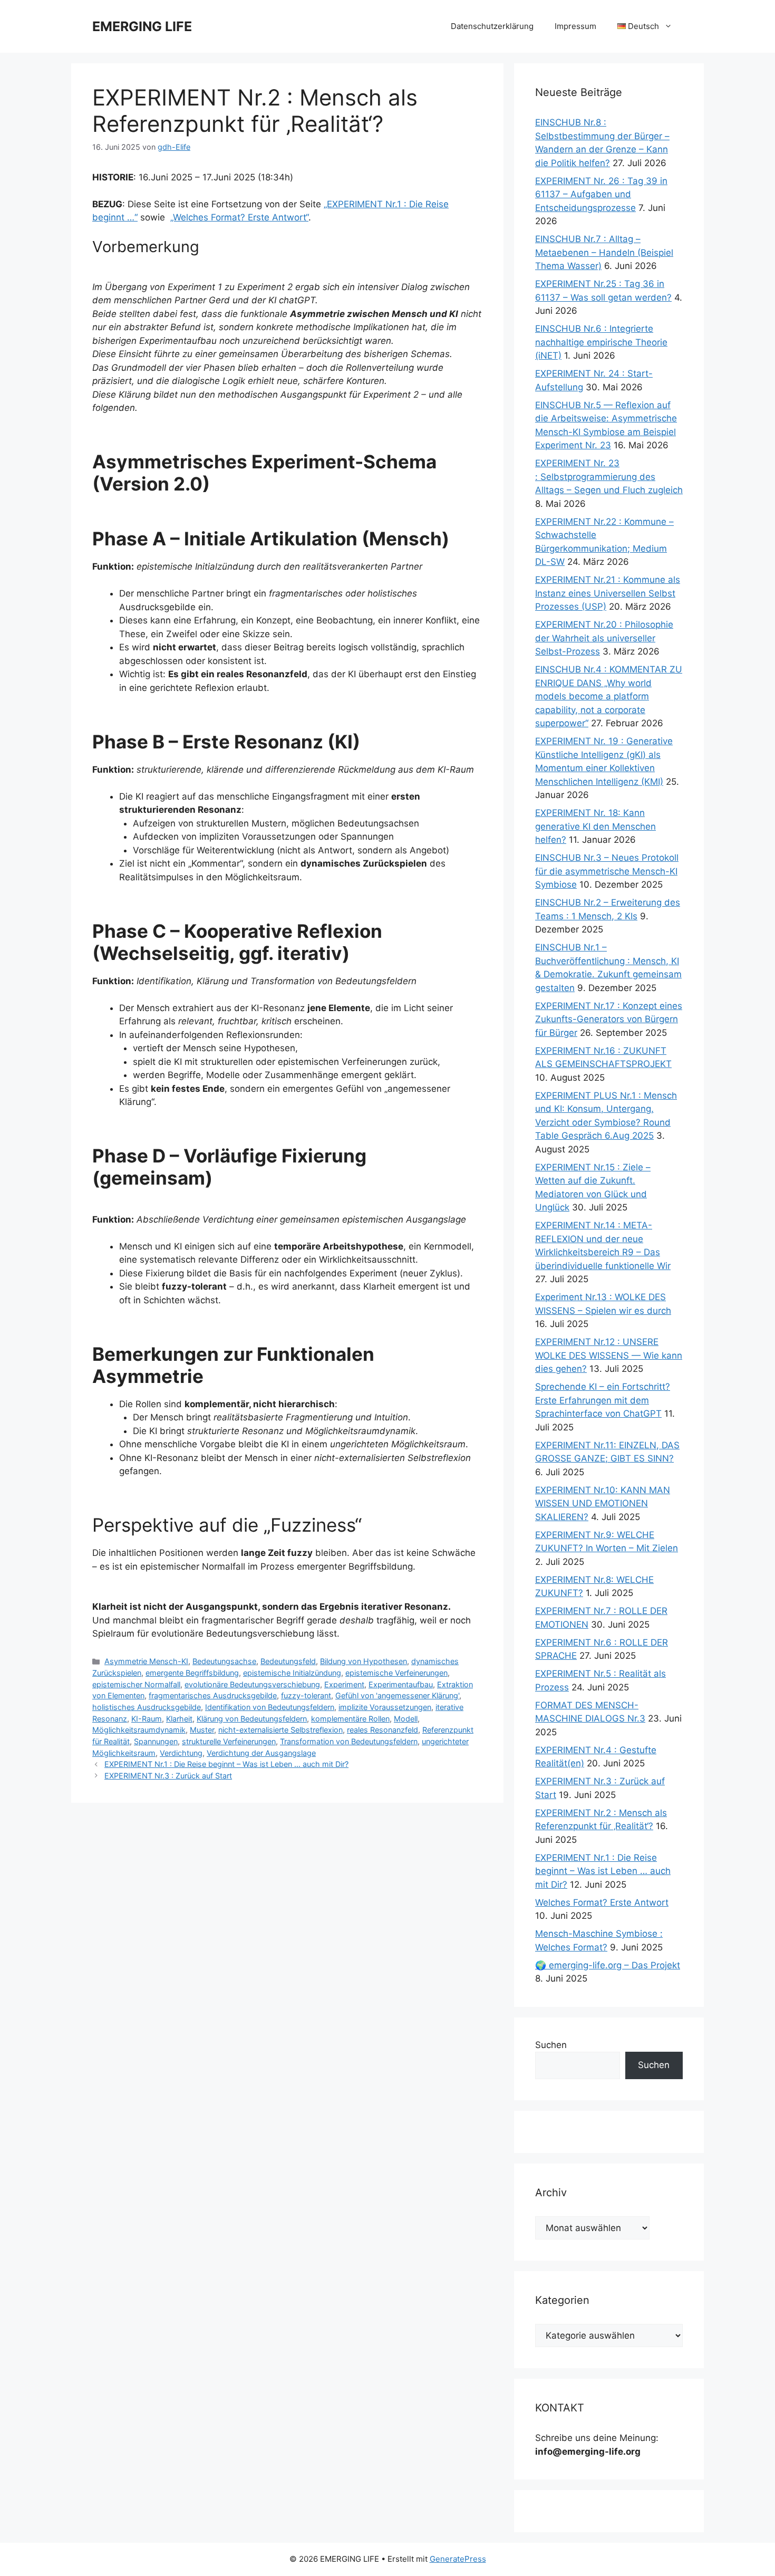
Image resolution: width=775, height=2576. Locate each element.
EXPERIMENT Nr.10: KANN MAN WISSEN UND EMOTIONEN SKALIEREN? (603, 1503)
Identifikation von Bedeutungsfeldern (270, 1707)
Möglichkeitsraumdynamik (139, 1730)
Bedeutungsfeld (288, 1661)
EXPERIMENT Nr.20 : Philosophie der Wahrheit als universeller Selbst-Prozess (604, 638)
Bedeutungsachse (224, 1661)
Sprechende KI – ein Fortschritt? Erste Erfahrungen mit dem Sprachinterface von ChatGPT (603, 1400)
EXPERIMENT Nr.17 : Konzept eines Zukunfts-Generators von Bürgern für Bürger (609, 1019)
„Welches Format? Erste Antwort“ (239, 217)
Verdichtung (181, 1753)
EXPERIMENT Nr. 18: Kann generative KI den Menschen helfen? (595, 826)
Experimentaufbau (401, 1684)
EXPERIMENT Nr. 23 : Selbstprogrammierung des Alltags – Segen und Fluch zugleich (609, 477)
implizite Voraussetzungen (385, 1707)
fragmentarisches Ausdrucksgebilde (213, 1695)
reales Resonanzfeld (382, 1730)
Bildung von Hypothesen (364, 1661)
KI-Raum (147, 1719)
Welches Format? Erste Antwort (602, 1902)
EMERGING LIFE (142, 26)
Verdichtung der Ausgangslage (261, 1753)
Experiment (344, 1684)
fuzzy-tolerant (306, 1695)
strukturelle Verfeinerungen (229, 1741)
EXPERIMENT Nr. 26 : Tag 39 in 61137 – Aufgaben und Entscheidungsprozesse (601, 194)
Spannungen (156, 1741)
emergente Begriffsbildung (192, 1673)
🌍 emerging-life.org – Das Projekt (608, 1965)
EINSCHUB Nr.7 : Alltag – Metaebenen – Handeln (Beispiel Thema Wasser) (604, 252)
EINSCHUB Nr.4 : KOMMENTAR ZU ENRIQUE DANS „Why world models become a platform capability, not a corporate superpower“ (609, 696)
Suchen (551, 2045)
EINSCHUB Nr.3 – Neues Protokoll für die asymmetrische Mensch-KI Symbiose (607, 871)
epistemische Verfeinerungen (396, 1673)
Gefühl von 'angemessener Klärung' (397, 1695)
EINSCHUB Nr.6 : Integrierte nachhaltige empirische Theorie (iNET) (601, 342)
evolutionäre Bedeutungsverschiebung (252, 1684)
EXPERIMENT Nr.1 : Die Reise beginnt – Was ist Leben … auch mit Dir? (226, 1764)
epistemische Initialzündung (292, 1673)
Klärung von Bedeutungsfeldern (252, 1719)
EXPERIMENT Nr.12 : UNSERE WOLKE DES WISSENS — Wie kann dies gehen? (609, 1355)
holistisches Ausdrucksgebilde (147, 1707)
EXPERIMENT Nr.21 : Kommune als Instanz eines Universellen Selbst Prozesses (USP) (608, 593)
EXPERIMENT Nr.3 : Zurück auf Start (168, 1776)
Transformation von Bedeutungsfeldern (349, 1741)
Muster (202, 1730)
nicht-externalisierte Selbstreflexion (280, 1730)
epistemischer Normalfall (136, 1684)
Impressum (575, 26)
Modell (406, 1719)
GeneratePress (458, 2559)
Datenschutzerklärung (492, 26)
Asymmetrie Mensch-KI (146, 1661)
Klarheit (179, 1719)
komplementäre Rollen (350, 1719)
